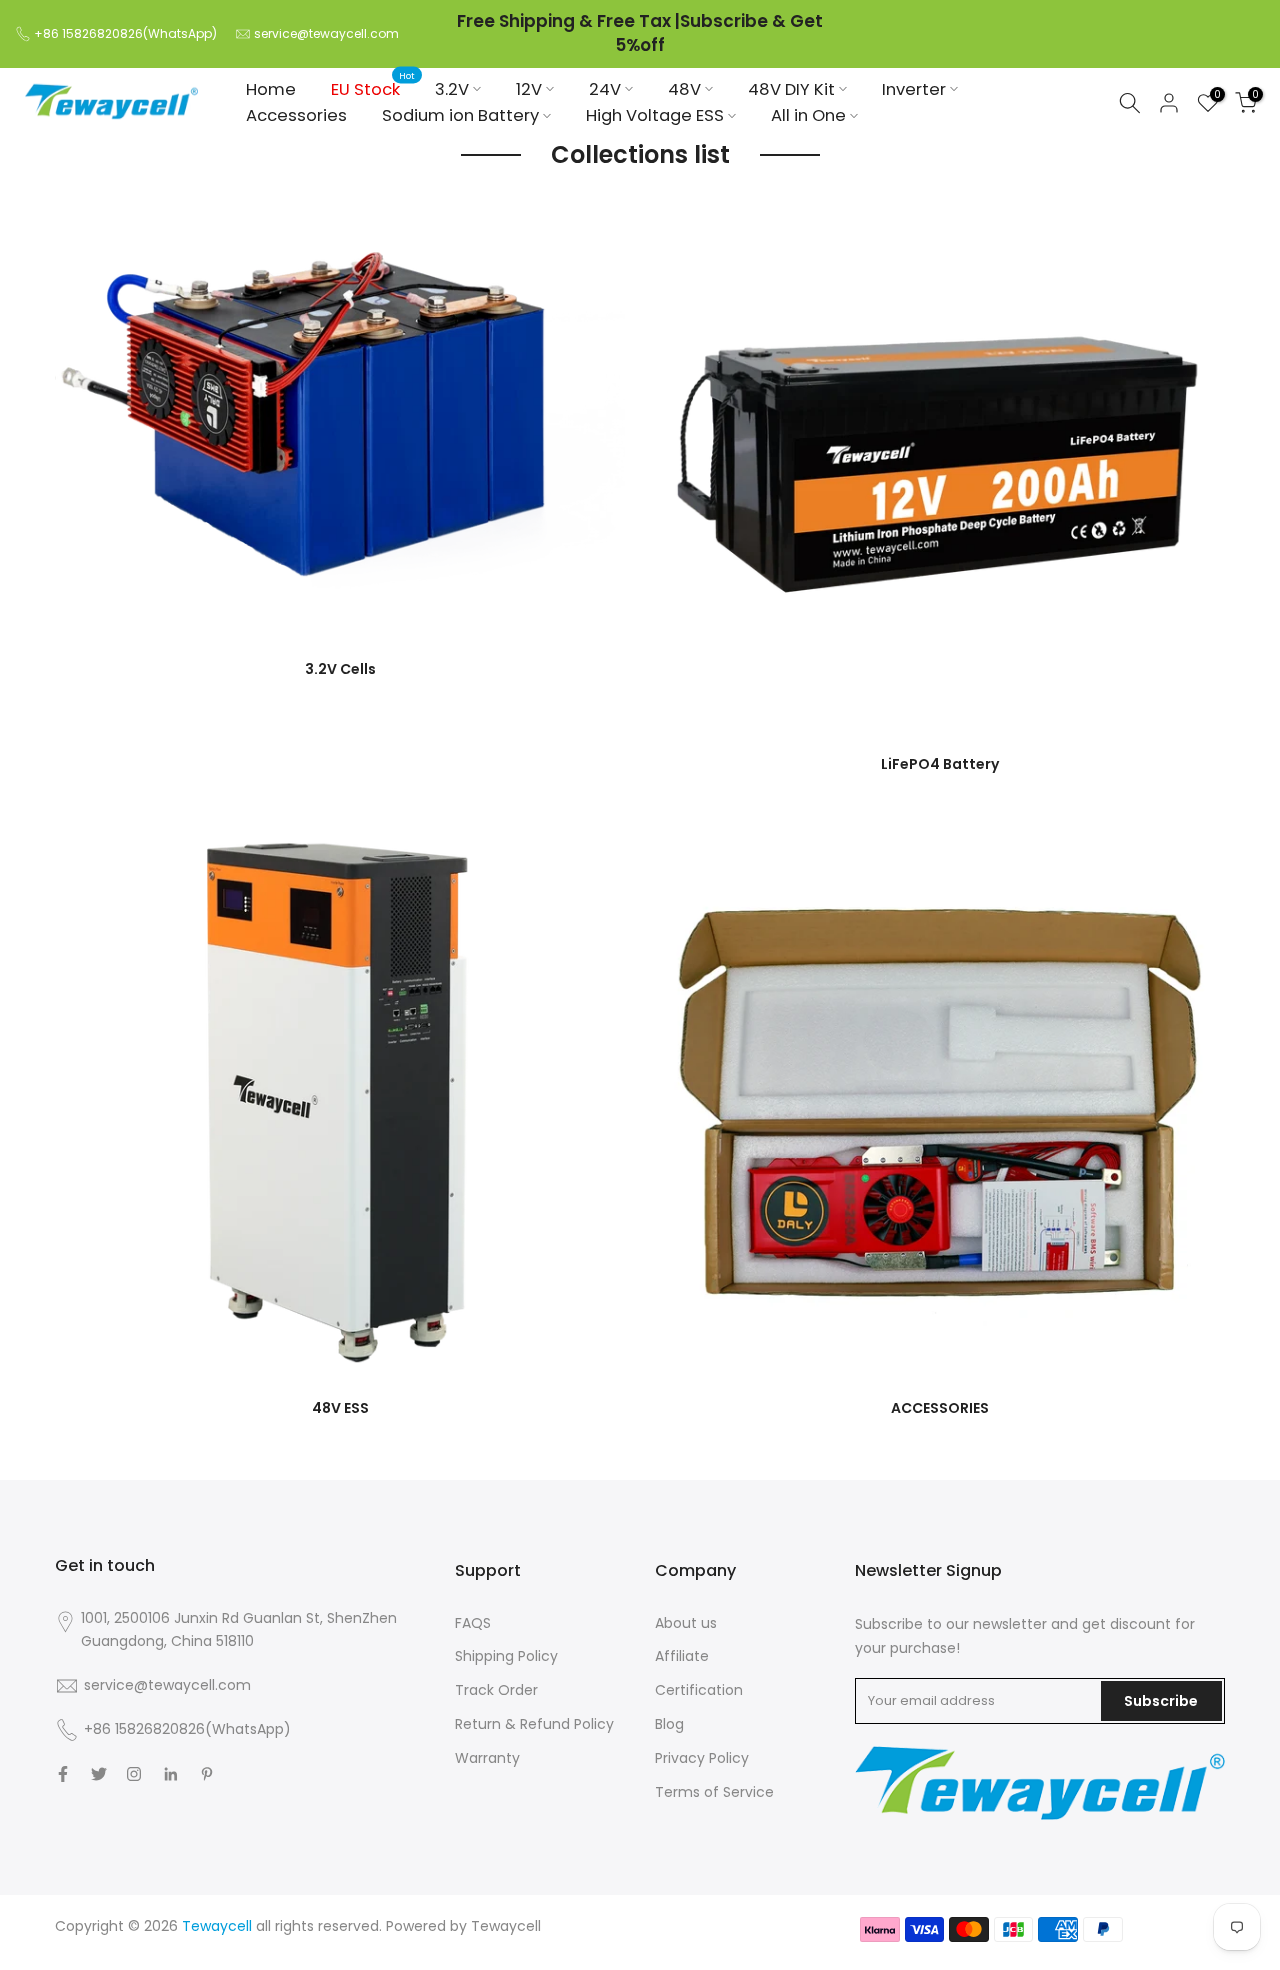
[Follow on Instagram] (134, 1774)
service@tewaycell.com (326, 33)
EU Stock (373, 88)
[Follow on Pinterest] (207, 1774)
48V (684, 88)
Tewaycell (506, 1926)
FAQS (473, 1623)
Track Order (496, 1690)
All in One (808, 115)
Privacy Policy (702, 1758)
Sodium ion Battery (460, 115)
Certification (699, 1690)
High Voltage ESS (655, 115)
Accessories (296, 115)
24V (605, 88)
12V (529, 88)
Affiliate (682, 1656)
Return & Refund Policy (534, 1724)
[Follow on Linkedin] (170, 1774)
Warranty (487, 1758)
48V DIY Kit (791, 88)
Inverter (914, 88)
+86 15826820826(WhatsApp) (125, 33)
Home (271, 88)
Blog (669, 1724)
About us (686, 1623)
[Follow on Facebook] (63, 1774)
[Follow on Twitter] (99, 1774)
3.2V (452, 88)
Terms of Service (714, 1792)
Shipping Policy (506, 1656)
